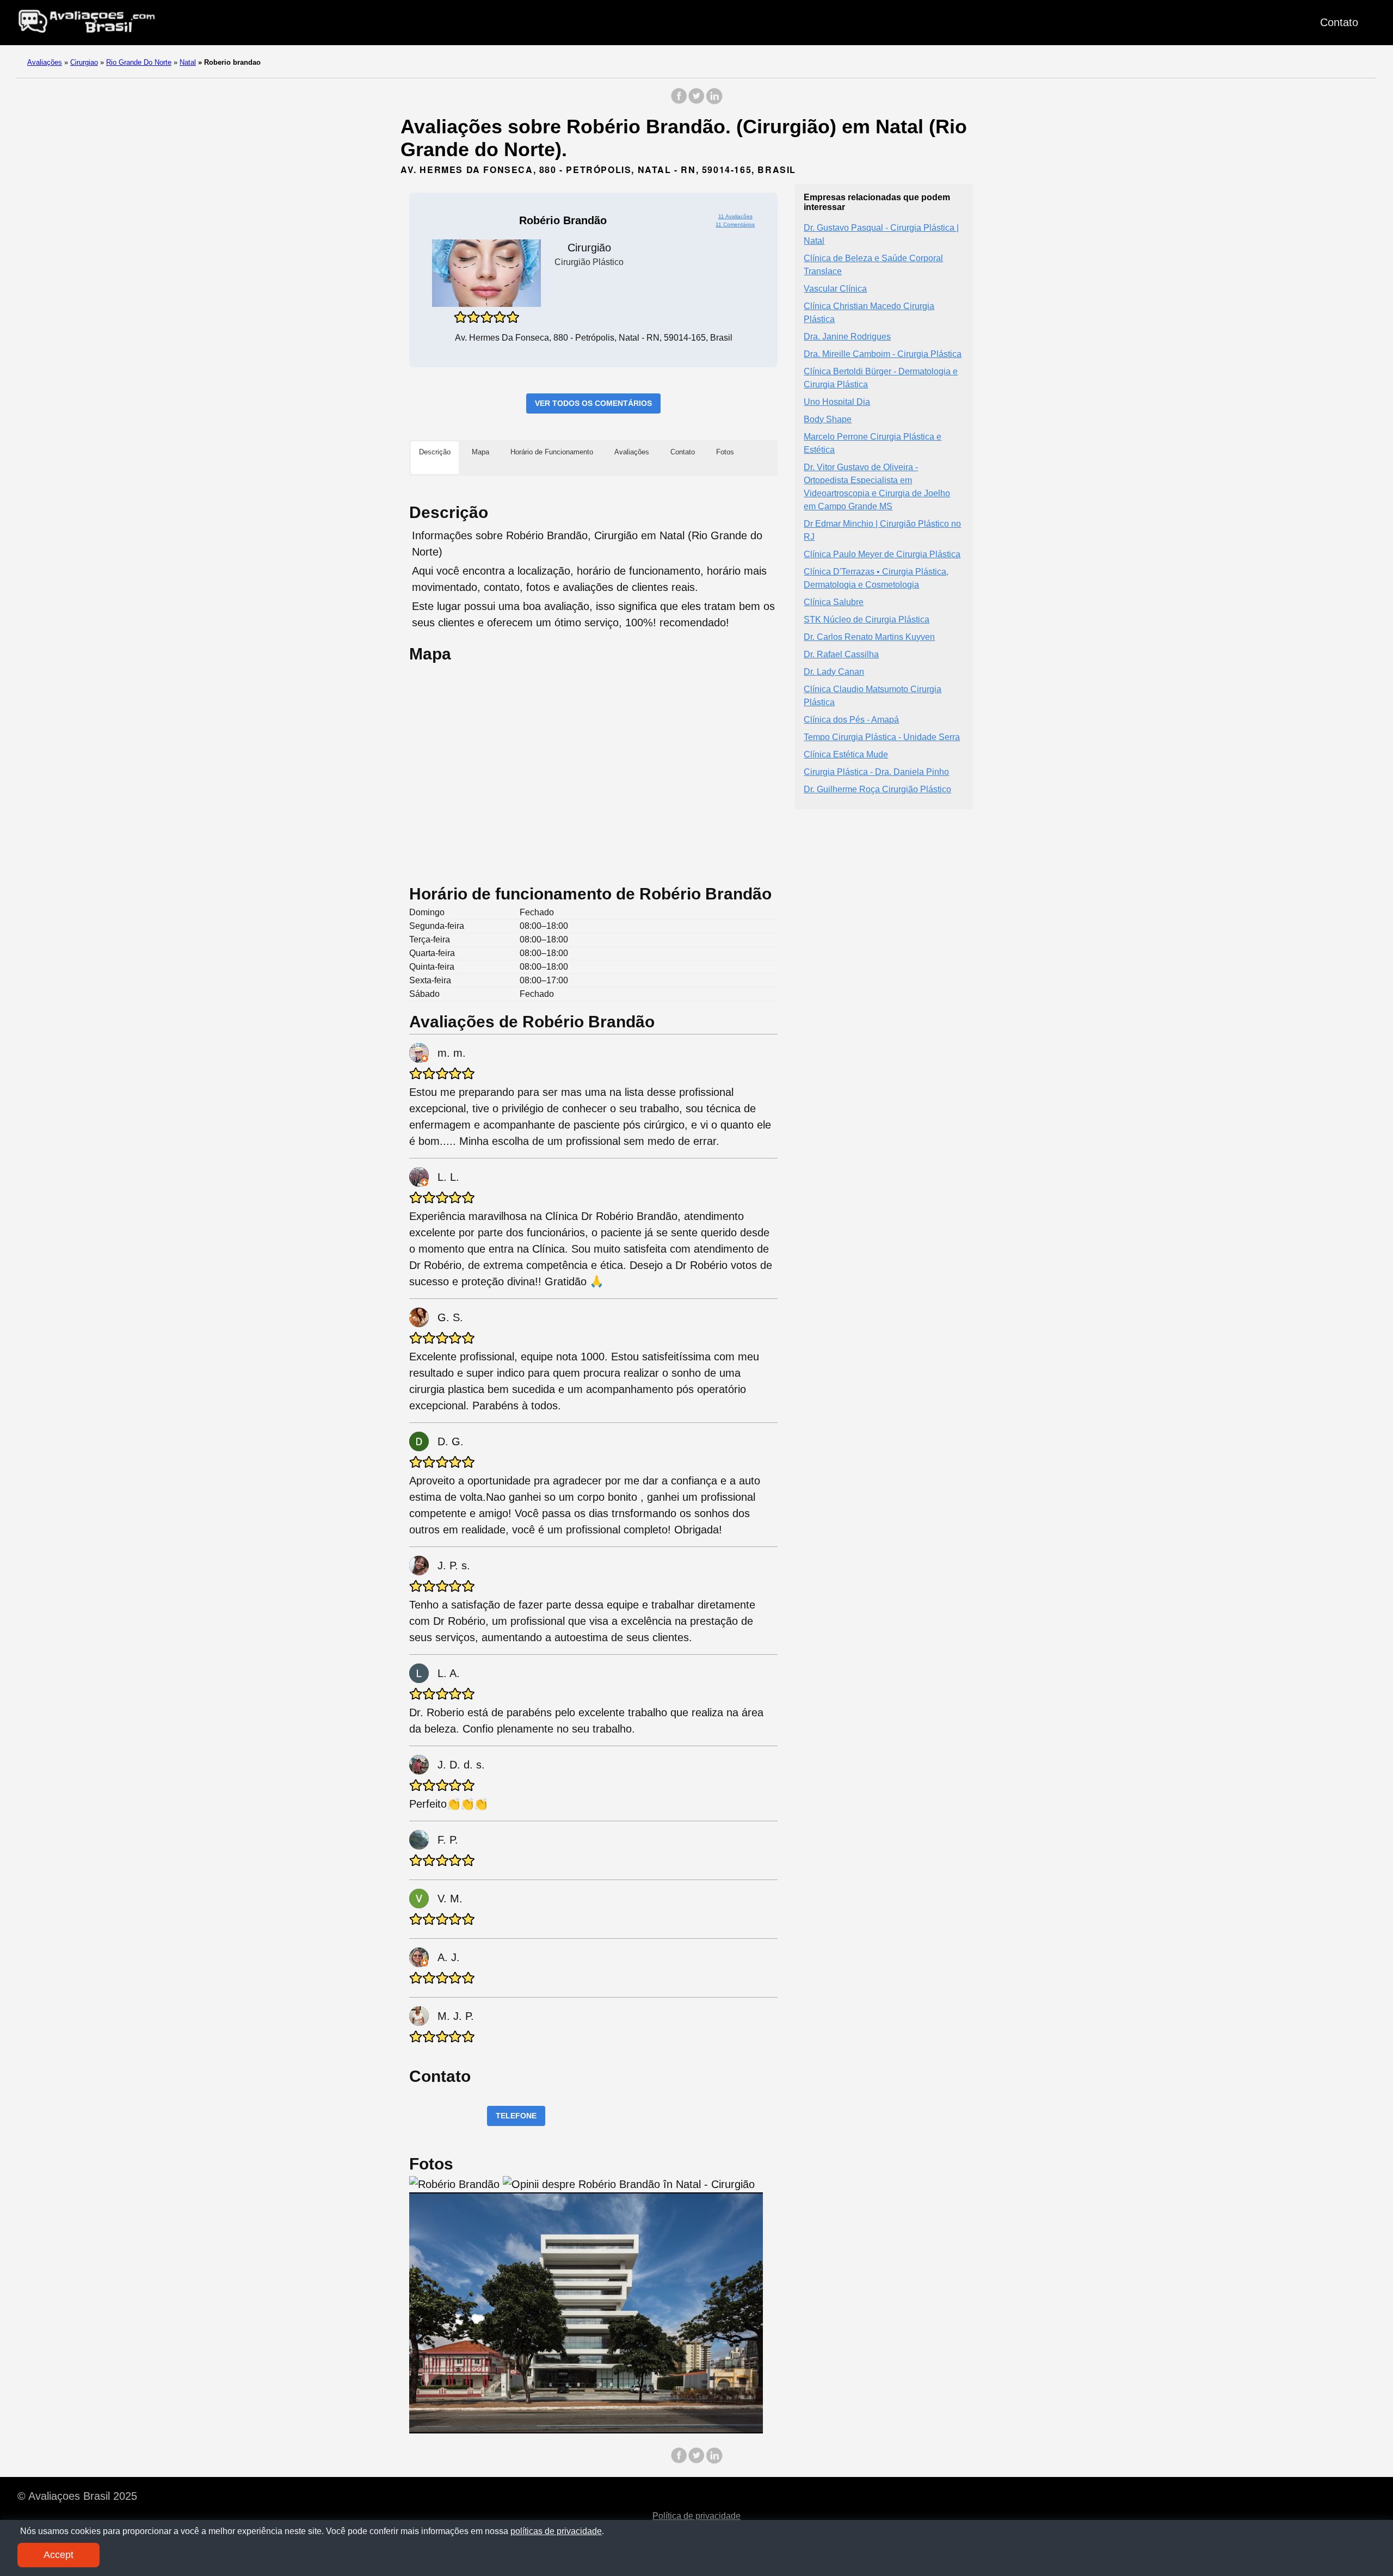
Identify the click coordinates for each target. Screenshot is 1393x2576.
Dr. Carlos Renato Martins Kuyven (869, 636)
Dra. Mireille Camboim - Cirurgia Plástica (883, 353)
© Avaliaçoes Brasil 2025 (77, 2496)
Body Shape (828, 419)
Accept (58, 2555)
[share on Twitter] (696, 101)
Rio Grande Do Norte (139, 62)
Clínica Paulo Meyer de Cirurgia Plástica (882, 554)
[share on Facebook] (679, 101)
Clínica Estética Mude (846, 754)
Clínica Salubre (834, 602)
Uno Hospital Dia (837, 401)
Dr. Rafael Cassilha (841, 654)
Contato (1339, 22)
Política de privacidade (696, 2516)
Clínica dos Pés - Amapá (851, 719)
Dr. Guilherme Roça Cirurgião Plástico (877, 789)
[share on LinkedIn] (714, 101)
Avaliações (45, 62)
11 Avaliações (735, 216)
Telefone (516, 2116)
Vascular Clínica (835, 288)
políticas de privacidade (556, 2531)
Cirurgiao (84, 62)
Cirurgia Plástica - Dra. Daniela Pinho (876, 771)
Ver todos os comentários (593, 403)
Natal (188, 62)
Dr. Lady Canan (834, 671)
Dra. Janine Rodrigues (847, 336)
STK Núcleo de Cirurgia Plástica (867, 619)
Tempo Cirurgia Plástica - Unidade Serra (882, 737)
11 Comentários (735, 224)
